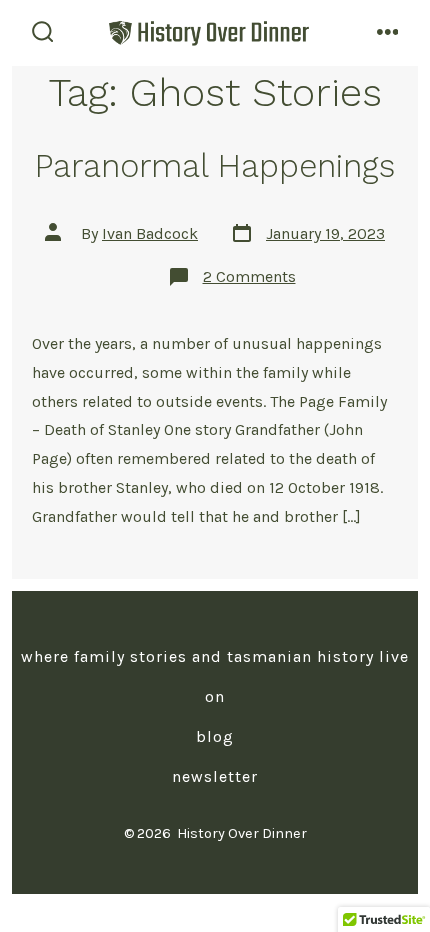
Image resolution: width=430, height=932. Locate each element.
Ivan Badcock (150, 233)
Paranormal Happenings (215, 166)
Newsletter (215, 776)
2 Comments (249, 276)
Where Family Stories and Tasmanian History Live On (215, 676)
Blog (215, 736)
